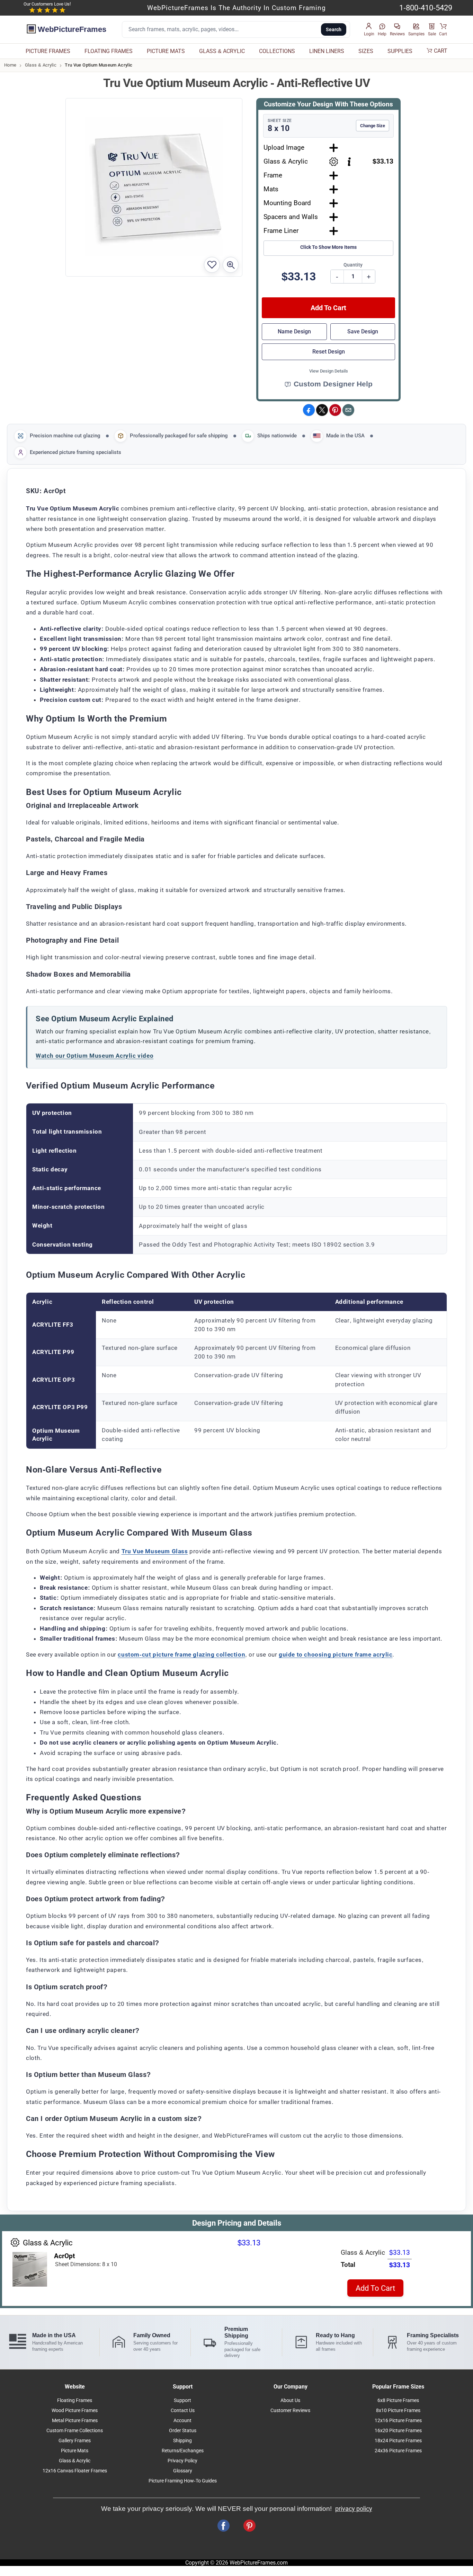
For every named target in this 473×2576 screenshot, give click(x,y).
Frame (273, 175)
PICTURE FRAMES (48, 51)
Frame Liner (281, 231)
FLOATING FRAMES (109, 51)
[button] (369, 30)
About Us (290, 2400)
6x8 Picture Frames (398, 2400)
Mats (271, 189)
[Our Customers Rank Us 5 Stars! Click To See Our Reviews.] (47, 10)
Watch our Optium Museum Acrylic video (95, 1056)
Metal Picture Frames (75, 2421)
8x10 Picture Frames (398, 2411)
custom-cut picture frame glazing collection (181, 1654)
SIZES (366, 51)
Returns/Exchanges (183, 2451)
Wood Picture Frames (75, 2411)
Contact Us (183, 2411)
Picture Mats (75, 2451)
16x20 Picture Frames (398, 2431)
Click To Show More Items (328, 247)
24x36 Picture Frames (398, 2451)
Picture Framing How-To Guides (183, 2481)
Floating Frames (75, 2400)
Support (182, 2400)
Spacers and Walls (291, 217)
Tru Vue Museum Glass (155, 1551)
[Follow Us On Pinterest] (249, 2526)
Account (182, 2421)
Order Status (183, 2431)
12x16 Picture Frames (398, 2421)
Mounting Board (287, 203)
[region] (237, 1179)
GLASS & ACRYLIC (222, 51)
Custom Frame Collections (75, 2431)
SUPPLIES (400, 51)
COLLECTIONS (277, 51)
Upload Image (284, 147)
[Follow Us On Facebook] (224, 2526)
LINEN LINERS (327, 51)
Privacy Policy (182, 2461)
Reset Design (329, 352)
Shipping (182, 2441)
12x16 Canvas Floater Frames (75, 2471)
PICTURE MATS (166, 51)
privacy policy (354, 2509)
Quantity (353, 265)
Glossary (183, 2471)
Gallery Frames (75, 2441)
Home (10, 65)
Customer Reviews (290, 2411)
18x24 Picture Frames (398, 2441)
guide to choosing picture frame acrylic (336, 1654)
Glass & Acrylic (41, 65)
